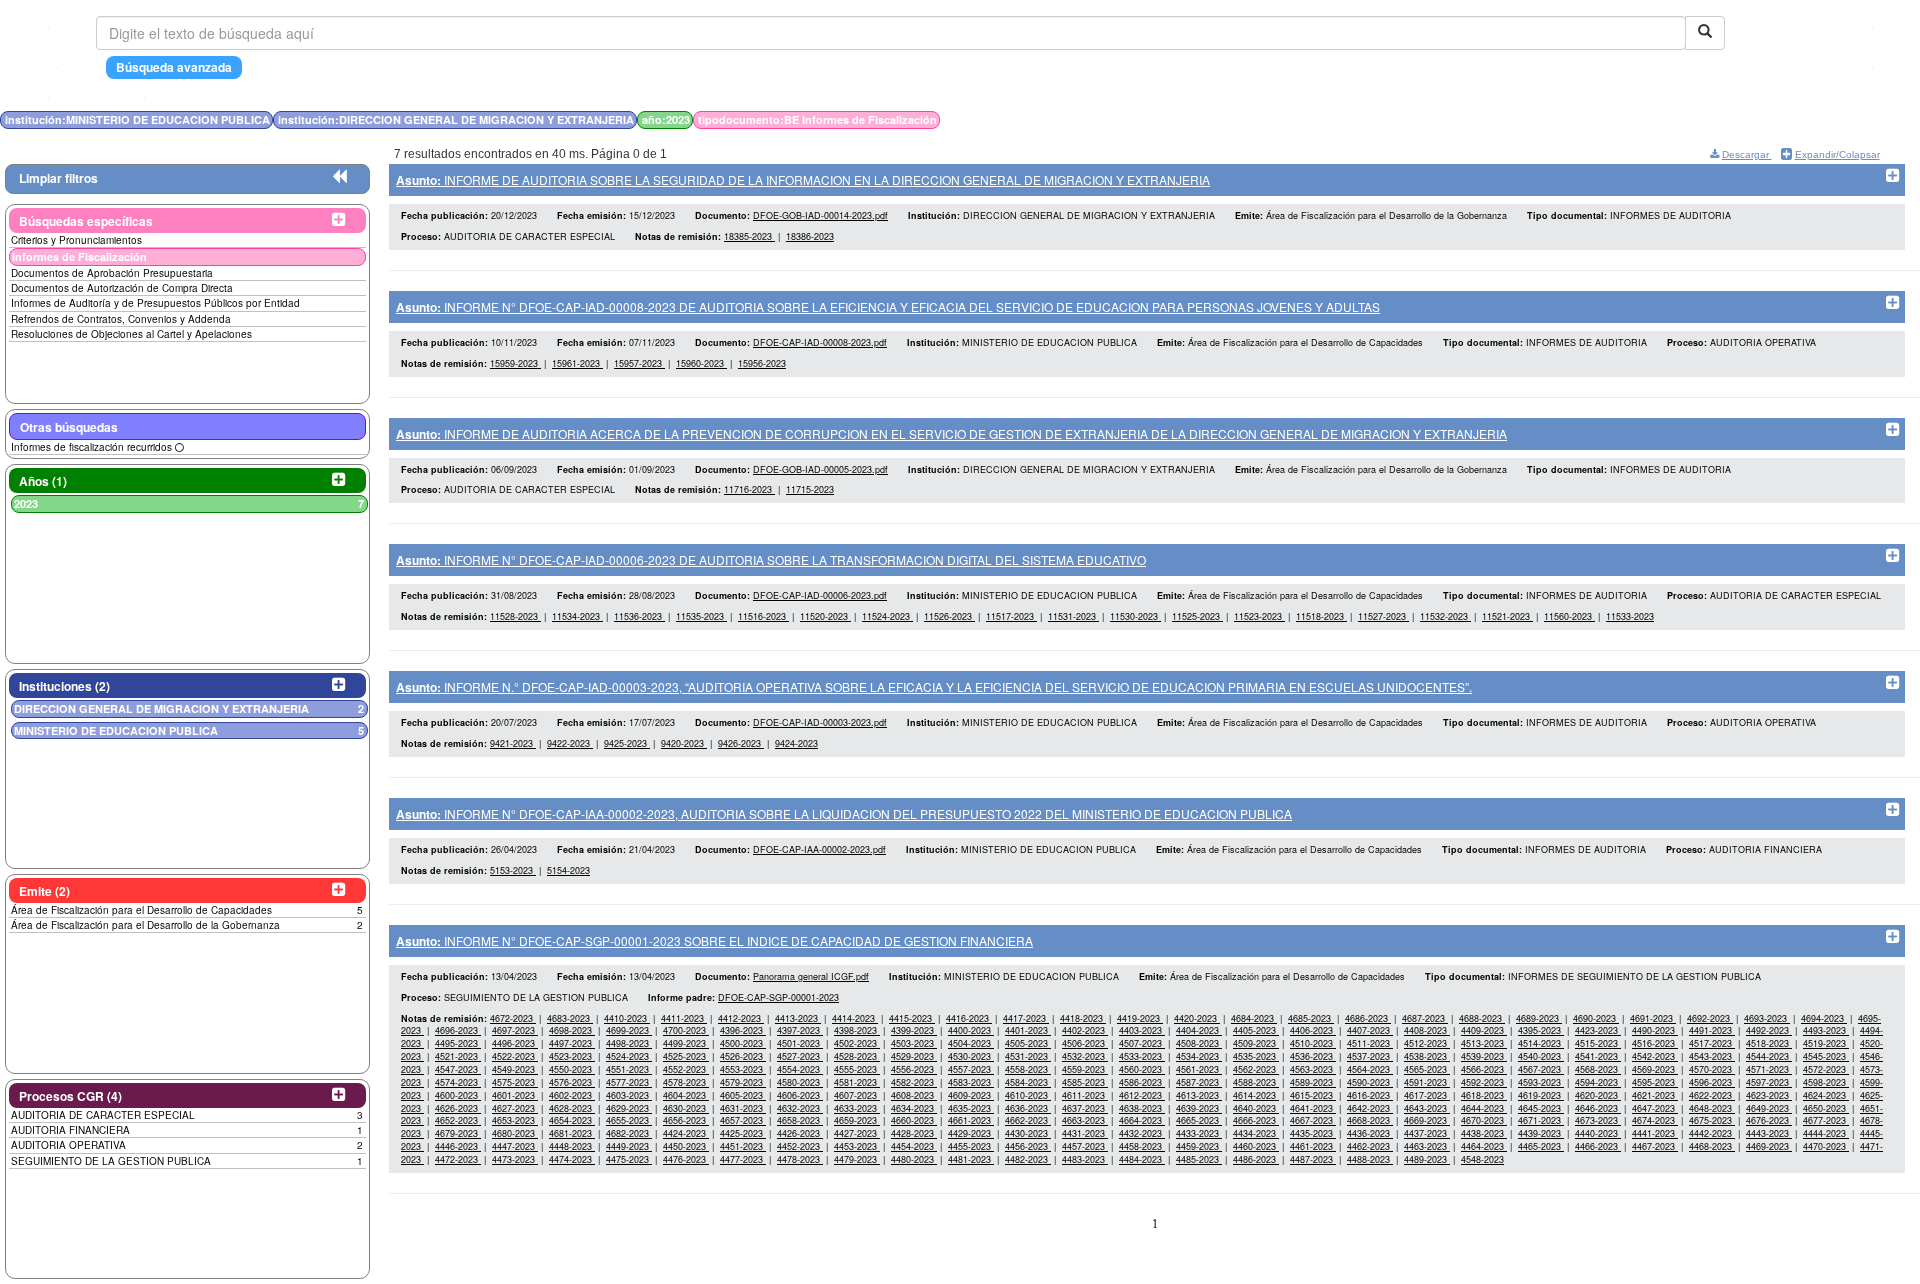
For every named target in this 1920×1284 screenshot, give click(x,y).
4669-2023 (1427, 1120)
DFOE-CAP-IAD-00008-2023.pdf (820, 342)
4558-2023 (1028, 1069)
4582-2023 (914, 1082)
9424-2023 (796, 743)
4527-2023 (800, 1056)
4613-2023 (1199, 1095)
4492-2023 (1769, 1030)
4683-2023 (570, 1018)
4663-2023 (1085, 1120)
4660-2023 (914, 1120)
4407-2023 (1370, 1030)
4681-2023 (572, 1133)
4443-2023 (1769, 1133)
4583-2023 (971, 1082)
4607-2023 (857, 1095)
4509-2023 (1256, 1043)
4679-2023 (458, 1133)
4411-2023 (684, 1018)
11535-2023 (701, 616)
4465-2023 (1541, 1146)
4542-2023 (1655, 1056)
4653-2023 (515, 1120)
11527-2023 (1383, 616)
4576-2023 (572, 1082)
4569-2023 (1655, 1069)
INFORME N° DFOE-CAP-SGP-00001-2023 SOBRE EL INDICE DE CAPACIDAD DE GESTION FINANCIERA (714, 940)
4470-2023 (1826, 1146)
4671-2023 (1541, 1120)
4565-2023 (1427, 1069)
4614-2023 (1256, 1095)
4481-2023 (971, 1159)
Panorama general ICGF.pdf (811, 976)
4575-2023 (515, 1082)
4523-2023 (572, 1056)
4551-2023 (629, 1069)
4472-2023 (458, 1159)
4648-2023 (1712, 1108)
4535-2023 (1256, 1056)
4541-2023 (1598, 1056)
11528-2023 (515, 616)
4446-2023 (458, 1146)
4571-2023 (1769, 1069)
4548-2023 (1482, 1159)
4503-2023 (914, 1043)
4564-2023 (1370, 1069)
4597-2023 (1769, 1082)
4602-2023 (572, 1095)
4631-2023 (743, 1108)
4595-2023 (1655, 1082)
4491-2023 (1712, 1030)
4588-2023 (1256, 1082)
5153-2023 (513, 870)
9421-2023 (513, 743)
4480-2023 (914, 1159)
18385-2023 (749, 236)
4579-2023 (743, 1082)
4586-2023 (1142, 1082)
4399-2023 (914, 1030)
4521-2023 (458, 1056)
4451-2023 (743, 1146)
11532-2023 (1445, 616)
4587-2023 (1199, 1082)
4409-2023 (1484, 1030)
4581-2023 (857, 1082)
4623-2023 (1769, 1095)
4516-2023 (1655, 1043)
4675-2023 (1712, 1120)
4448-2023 (572, 1146)
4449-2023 (629, 1146)
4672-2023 (513, 1018)
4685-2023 (1311, 1018)
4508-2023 (1199, 1043)
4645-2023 (1541, 1108)
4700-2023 (686, 1030)
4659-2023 (857, 1120)
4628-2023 (572, 1108)
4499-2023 (686, 1043)
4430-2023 (1028, 1133)
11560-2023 (1569, 616)
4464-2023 (1484, 1146)
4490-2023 (1655, 1030)
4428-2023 (914, 1133)
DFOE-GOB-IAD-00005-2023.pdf (820, 469)
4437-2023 (1427, 1133)
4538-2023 (1427, 1056)
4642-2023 (1370, 1108)
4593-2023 (1541, 1082)
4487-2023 (1313, 1159)
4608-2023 (914, 1095)
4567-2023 (1541, 1069)
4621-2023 (1655, 1095)
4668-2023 (1370, 1120)
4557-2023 (971, 1069)
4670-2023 (1484, 1120)
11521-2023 (1507, 616)
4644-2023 (1484, 1108)
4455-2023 (971, 1146)
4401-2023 (1028, 1030)
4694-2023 (1824, 1018)
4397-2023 (800, 1030)
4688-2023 (1482, 1018)
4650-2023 (1826, 1108)
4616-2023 (1370, 1095)
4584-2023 (1028, 1082)
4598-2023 (1826, 1082)
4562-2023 (1256, 1069)
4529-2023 (914, 1056)
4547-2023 (458, 1069)
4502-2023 (857, 1043)
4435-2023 (1313, 1133)
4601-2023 (515, 1095)
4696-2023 (458, 1030)
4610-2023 (1028, 1095)
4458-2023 (1142, 1146)
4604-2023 (686, 1095)
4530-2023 (971, 1056)
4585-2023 (1085, 1082)
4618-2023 (1484, 1095)
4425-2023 (743, 1133)
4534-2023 (1199, 1056)
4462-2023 (1370, 1146)
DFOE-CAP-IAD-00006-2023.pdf (820, 595)
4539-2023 (1484, 1056)
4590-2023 (1370, 1082)
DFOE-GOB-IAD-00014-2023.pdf (820, 215)
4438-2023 (1484, 1133)
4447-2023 (515, 1146)
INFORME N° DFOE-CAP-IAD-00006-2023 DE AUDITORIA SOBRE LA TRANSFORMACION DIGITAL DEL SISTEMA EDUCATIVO (771, 559)
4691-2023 (1653, 1018)
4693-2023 (1767, 1018)
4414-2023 (855, 1018)
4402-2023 (1085, 1030)
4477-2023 (743, 1159)
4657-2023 (743, 1120)
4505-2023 (1028, 1043)
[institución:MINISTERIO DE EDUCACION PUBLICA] (1423, 119)
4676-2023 (1769, 1120)
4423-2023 (1598, 1030)
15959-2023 (515, 363)
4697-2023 (515, 1030)
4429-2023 (971, 1133)
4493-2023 (1826, 1030)
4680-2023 (515, 1133)
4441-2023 (1655, 1133)
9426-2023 (741, 743)
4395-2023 (1541, 1030)
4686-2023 (1368, 1018)
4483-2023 (1085, 1159)
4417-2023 (1026, 1018)
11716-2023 (749, 489)
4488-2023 (1370, 1159)
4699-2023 (629, 1030)
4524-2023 (629, 1056)
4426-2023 (800, 1133)
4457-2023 (1085, 1146)
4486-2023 (1256, 1159)
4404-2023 (1199, 1030)
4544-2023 (1769, 1056)
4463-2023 (1427, 1146)
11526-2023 (949, 616)
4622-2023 (1712, 1095)
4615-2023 (1313, 1095)
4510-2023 (1313, 1043)
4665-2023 (1199, 1120)
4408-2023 (1427, 1030)
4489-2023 (1427, 1159)
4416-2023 (969, 1018)
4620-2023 (1598, 1095)
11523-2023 (1259, 616)
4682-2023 (629, 1133)
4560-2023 (1142, 1069)
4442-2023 (1712, 1133)
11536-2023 (639, 616)
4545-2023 (1826, 1056)
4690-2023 (1596, 1018)
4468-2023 (1712, 1146)
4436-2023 (1370, 1133)
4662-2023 (1028, 1120)
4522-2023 (515, 1056)
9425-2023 (627, 743)
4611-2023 (1085, 1095)
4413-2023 (798, 1018)
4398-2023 (857, 1030)
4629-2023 (629, 1108)
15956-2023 (762, 363)
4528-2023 (857, 1056)
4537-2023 (1370, 1056)
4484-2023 (1142, 1159)
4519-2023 (1826, 1043)
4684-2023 (1254, 1018)
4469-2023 (1769, 1146)
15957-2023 (639, 363)
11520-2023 (825, 616)
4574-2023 (458, 1082)
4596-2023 (1712, 1082)
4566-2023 (1484, 1069)
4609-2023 (971, 1095)
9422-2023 (570, 743)
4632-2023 (800, 1108)
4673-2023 (1598, 1120)
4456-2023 (1028, 1146)
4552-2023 (686, 1069)
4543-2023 (1712, 1056)
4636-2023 (1028, 1108)
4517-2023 (1712, 1043)
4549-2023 (515, 1069)
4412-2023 (741, 1018)
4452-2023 (800, 1146)
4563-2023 (1313, 1069)
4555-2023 (857, 1069)
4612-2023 (1142, 1095)
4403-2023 (1142, 1030)
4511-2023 (1370, 1043)
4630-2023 (686, 1108)
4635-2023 (971, 1108)
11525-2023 (1197, 616)
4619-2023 (1541, 1095)
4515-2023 (1598, 1043)
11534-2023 (577, 616)
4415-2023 (912, 1018)
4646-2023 (1598, 1108)
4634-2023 (914, 1108)
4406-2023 (1313, 1030)
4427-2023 (857, 1133)
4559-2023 (1085, 1069)
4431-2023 (1085, 1133)
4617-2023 (1427, 1095)
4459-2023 (1199, 1146)
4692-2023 (1710, 1018)
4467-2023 (1655, 1146)
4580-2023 (800, 1082)
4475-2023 (629, 1159)
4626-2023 (458, 1108)
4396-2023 (743, 1030)
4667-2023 (1313, 1120)
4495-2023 (458, 1043)
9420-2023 (684, 743)
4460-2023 (1256, 1146)
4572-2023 (1826, 1069)
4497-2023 (572, 1043)
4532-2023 (1085, 1056)
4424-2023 (686, 1133)
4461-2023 (1313, 1146)
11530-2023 (1135, 616)
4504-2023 (971, 1043)
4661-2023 (971, 1120)
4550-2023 (572, 1069)
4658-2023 (800, 1120)
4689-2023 (1539, 1018)
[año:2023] (1435, 119)
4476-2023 (686, 1159)
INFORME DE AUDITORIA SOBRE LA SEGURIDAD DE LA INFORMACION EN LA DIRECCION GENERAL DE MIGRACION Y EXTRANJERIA (803, 179)
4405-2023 (1256, 1030)
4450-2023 (686, 1146)
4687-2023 (1425, 1018)
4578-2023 (686, 1082)
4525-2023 (686, 1056)
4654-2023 (572, 1120)
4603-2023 (629, 1095)
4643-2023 (1427, 1108)
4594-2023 (1598, 1082)
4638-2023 (1142, 1108)
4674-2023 (1655, 1120)
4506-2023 (1085, 1043)
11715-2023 (810, 489)
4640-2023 (1256, 1108)
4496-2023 (515, 1043)
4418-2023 (1083, 1018)
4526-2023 (743, 1056)
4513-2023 (1484, 1043)
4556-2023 (914, 1069)
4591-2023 (1427, 1082)
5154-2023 (568, 870)
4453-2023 (857, 1146)
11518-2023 (1321, 616)
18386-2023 (810, 236)
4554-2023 (800, 1069)
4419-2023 (1140, 1018)
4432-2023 (1142, 1133)
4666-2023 (1256, 1120)
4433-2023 (1199, 1133)
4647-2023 (1655, 1108)
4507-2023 (1142, 1043)
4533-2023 (1142, 1056)
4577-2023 (629, 1082)
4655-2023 (629, 1120)
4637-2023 (1085, 1108)
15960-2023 (701, 363)
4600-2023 (458, 1095)
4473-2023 (515, 1159)
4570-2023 (1712, 1069)
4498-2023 (629, 1043)
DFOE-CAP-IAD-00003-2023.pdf (820, 722)
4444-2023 (1826, 1133)
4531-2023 (1028, 1056)
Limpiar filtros (58, 178)
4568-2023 (1598, 1069)
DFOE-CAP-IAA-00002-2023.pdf (819, 849)
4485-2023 (1199, 1159)
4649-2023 (1769, 1108)
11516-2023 (763, 616)
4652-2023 (458, 1120)
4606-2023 (800, 1095)
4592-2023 (1484, 1082)
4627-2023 (515, 1108)
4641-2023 (1313, 1108)
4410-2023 (627, 1018)
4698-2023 (572, 1030)
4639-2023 (1199, 1108)
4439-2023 (1541, 1133)
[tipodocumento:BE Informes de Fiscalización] (1439, 119)
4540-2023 (1541, 1056)
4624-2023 (1826, 1095)
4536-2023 (1313, 1056)
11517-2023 (1011, 616)
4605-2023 (743, 1095)
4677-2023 (1826, 1120)
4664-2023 (1142, 1120)
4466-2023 (1598, 1146)
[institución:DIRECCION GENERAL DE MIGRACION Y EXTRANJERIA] (1429, 119)
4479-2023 (857, 1159)
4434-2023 (1256, 1133)
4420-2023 (1197, 1018)
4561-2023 (1199, 1069)
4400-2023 (971, 1030)
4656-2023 (686, 1120)
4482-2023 (1028, 1159)
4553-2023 (743, 1069)
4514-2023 (1541, 1043)
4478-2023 (800, 1159)
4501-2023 (800, 1043)
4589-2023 (1313, 1082)
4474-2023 (572, 1159)
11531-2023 (1073, 616)
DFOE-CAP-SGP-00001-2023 (778, 997)
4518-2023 (1769, 1043)
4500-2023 (743, 1043)
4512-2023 (1427, 1043)
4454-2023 (914, 1146)
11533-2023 (1630, 616)
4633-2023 (857, 1108)
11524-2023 (887, 616)
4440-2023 (1598, 1133)
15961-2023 (577, 363)
